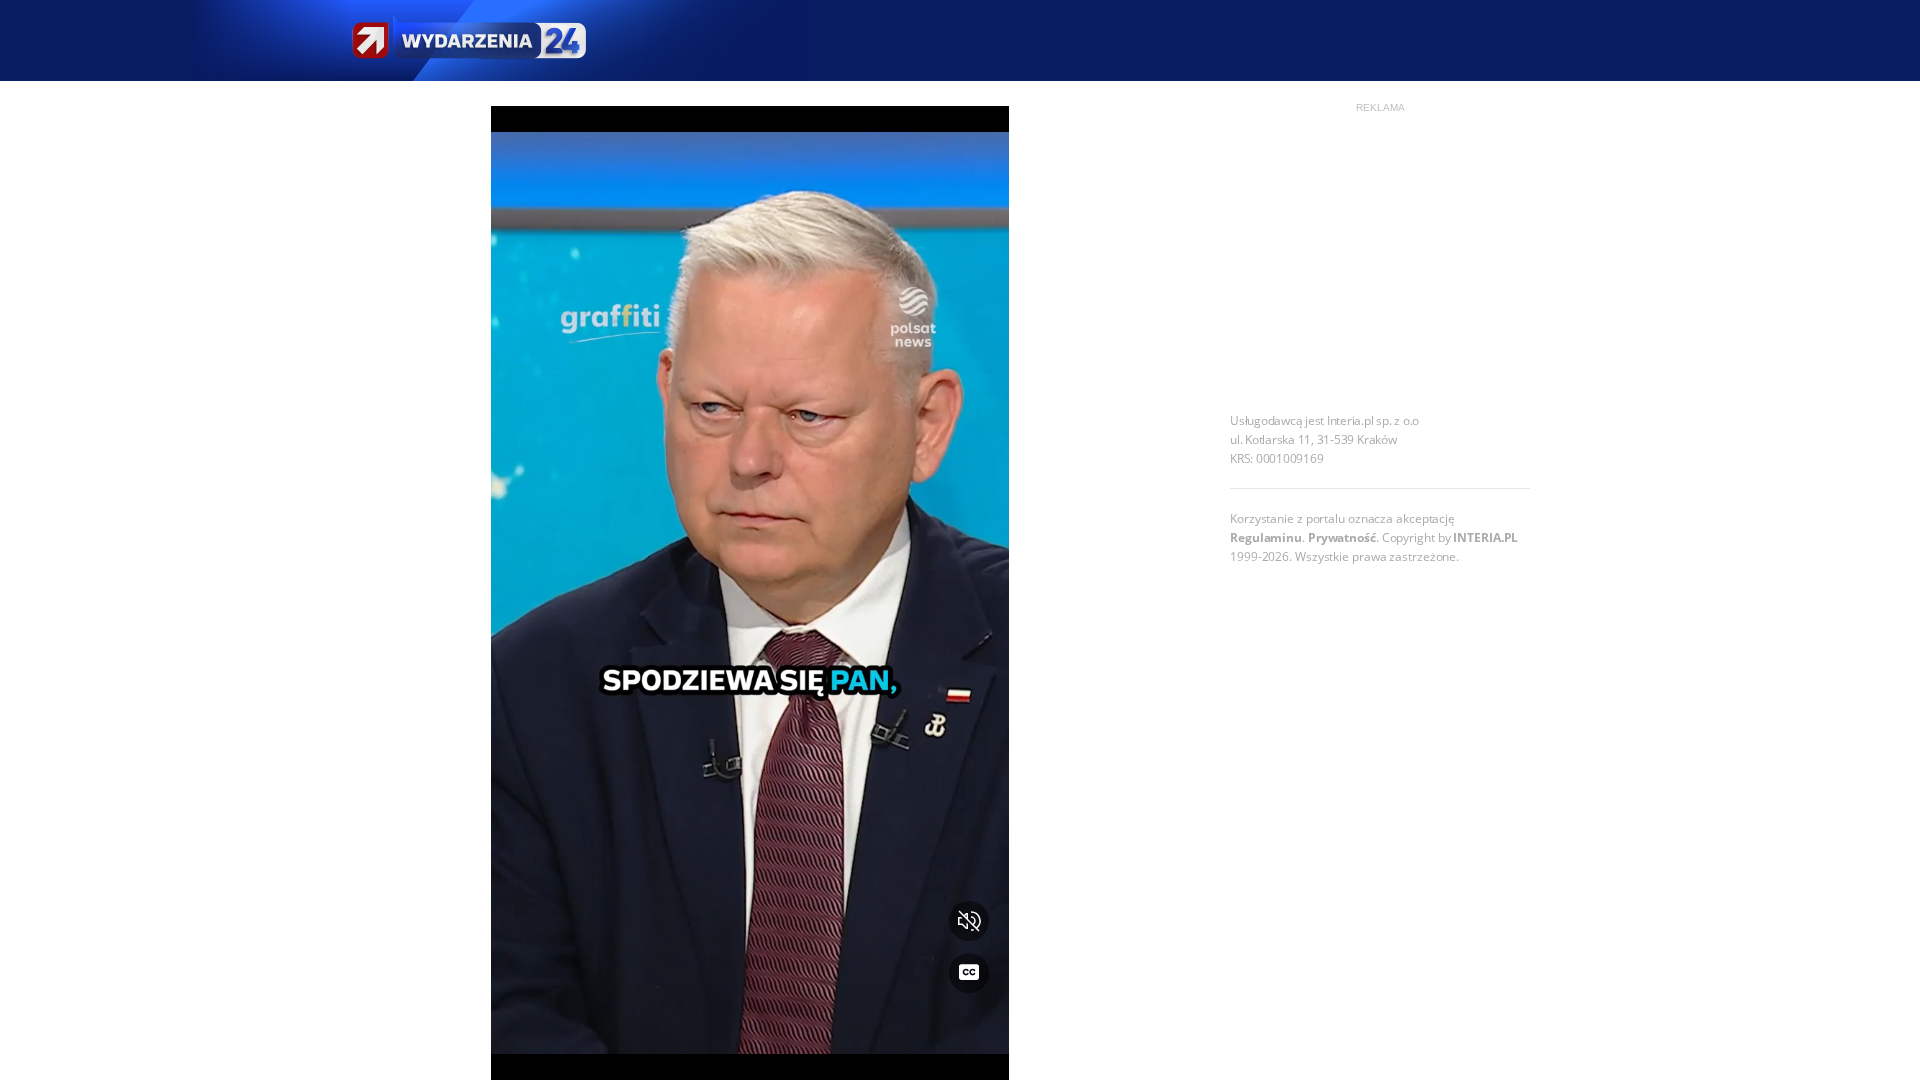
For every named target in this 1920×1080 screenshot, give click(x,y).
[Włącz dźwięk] (969, 921)
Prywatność (1342, 537)
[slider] (750, 1052)
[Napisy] (969, 973)
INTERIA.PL (1485, 537)
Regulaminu (1266, 537)
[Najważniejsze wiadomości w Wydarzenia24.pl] (468, 40)
